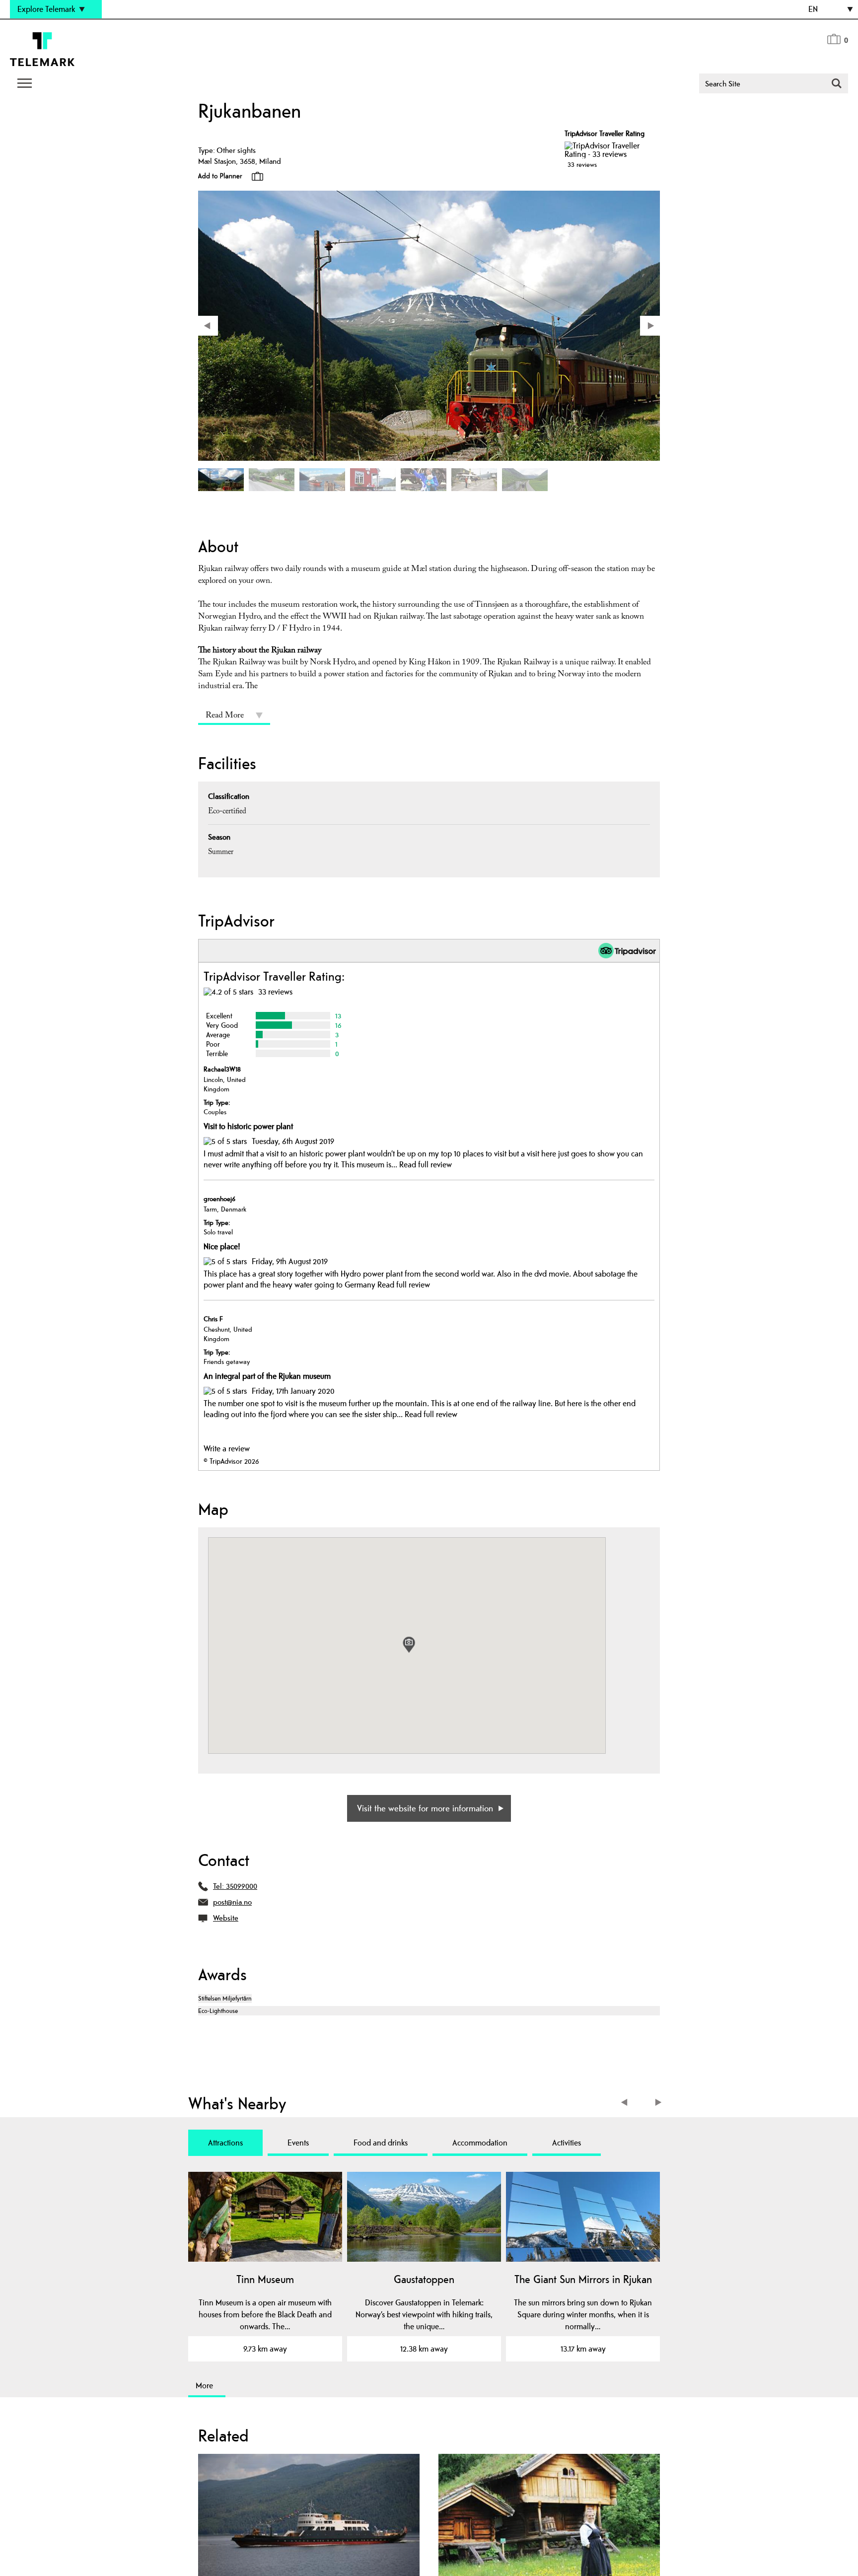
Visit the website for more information (425, 1808)
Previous (626, 2104)
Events (298, 2143)
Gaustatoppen (424, 2279)
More (204, 2385)
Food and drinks (381, 2143)
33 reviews (582, 164)
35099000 (242, 1886)
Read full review (426, 1164)
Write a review (227, 1448)
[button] (409, 1645)
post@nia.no (232, 1902)
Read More (225, 716)
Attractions (225, 2143)
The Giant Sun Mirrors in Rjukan (583, 2279)
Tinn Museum (265, 2279)
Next (659, 2104)
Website (226, 1918)
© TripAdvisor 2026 (231, 1461)
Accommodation (480, 2143)
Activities (567, 2143)
